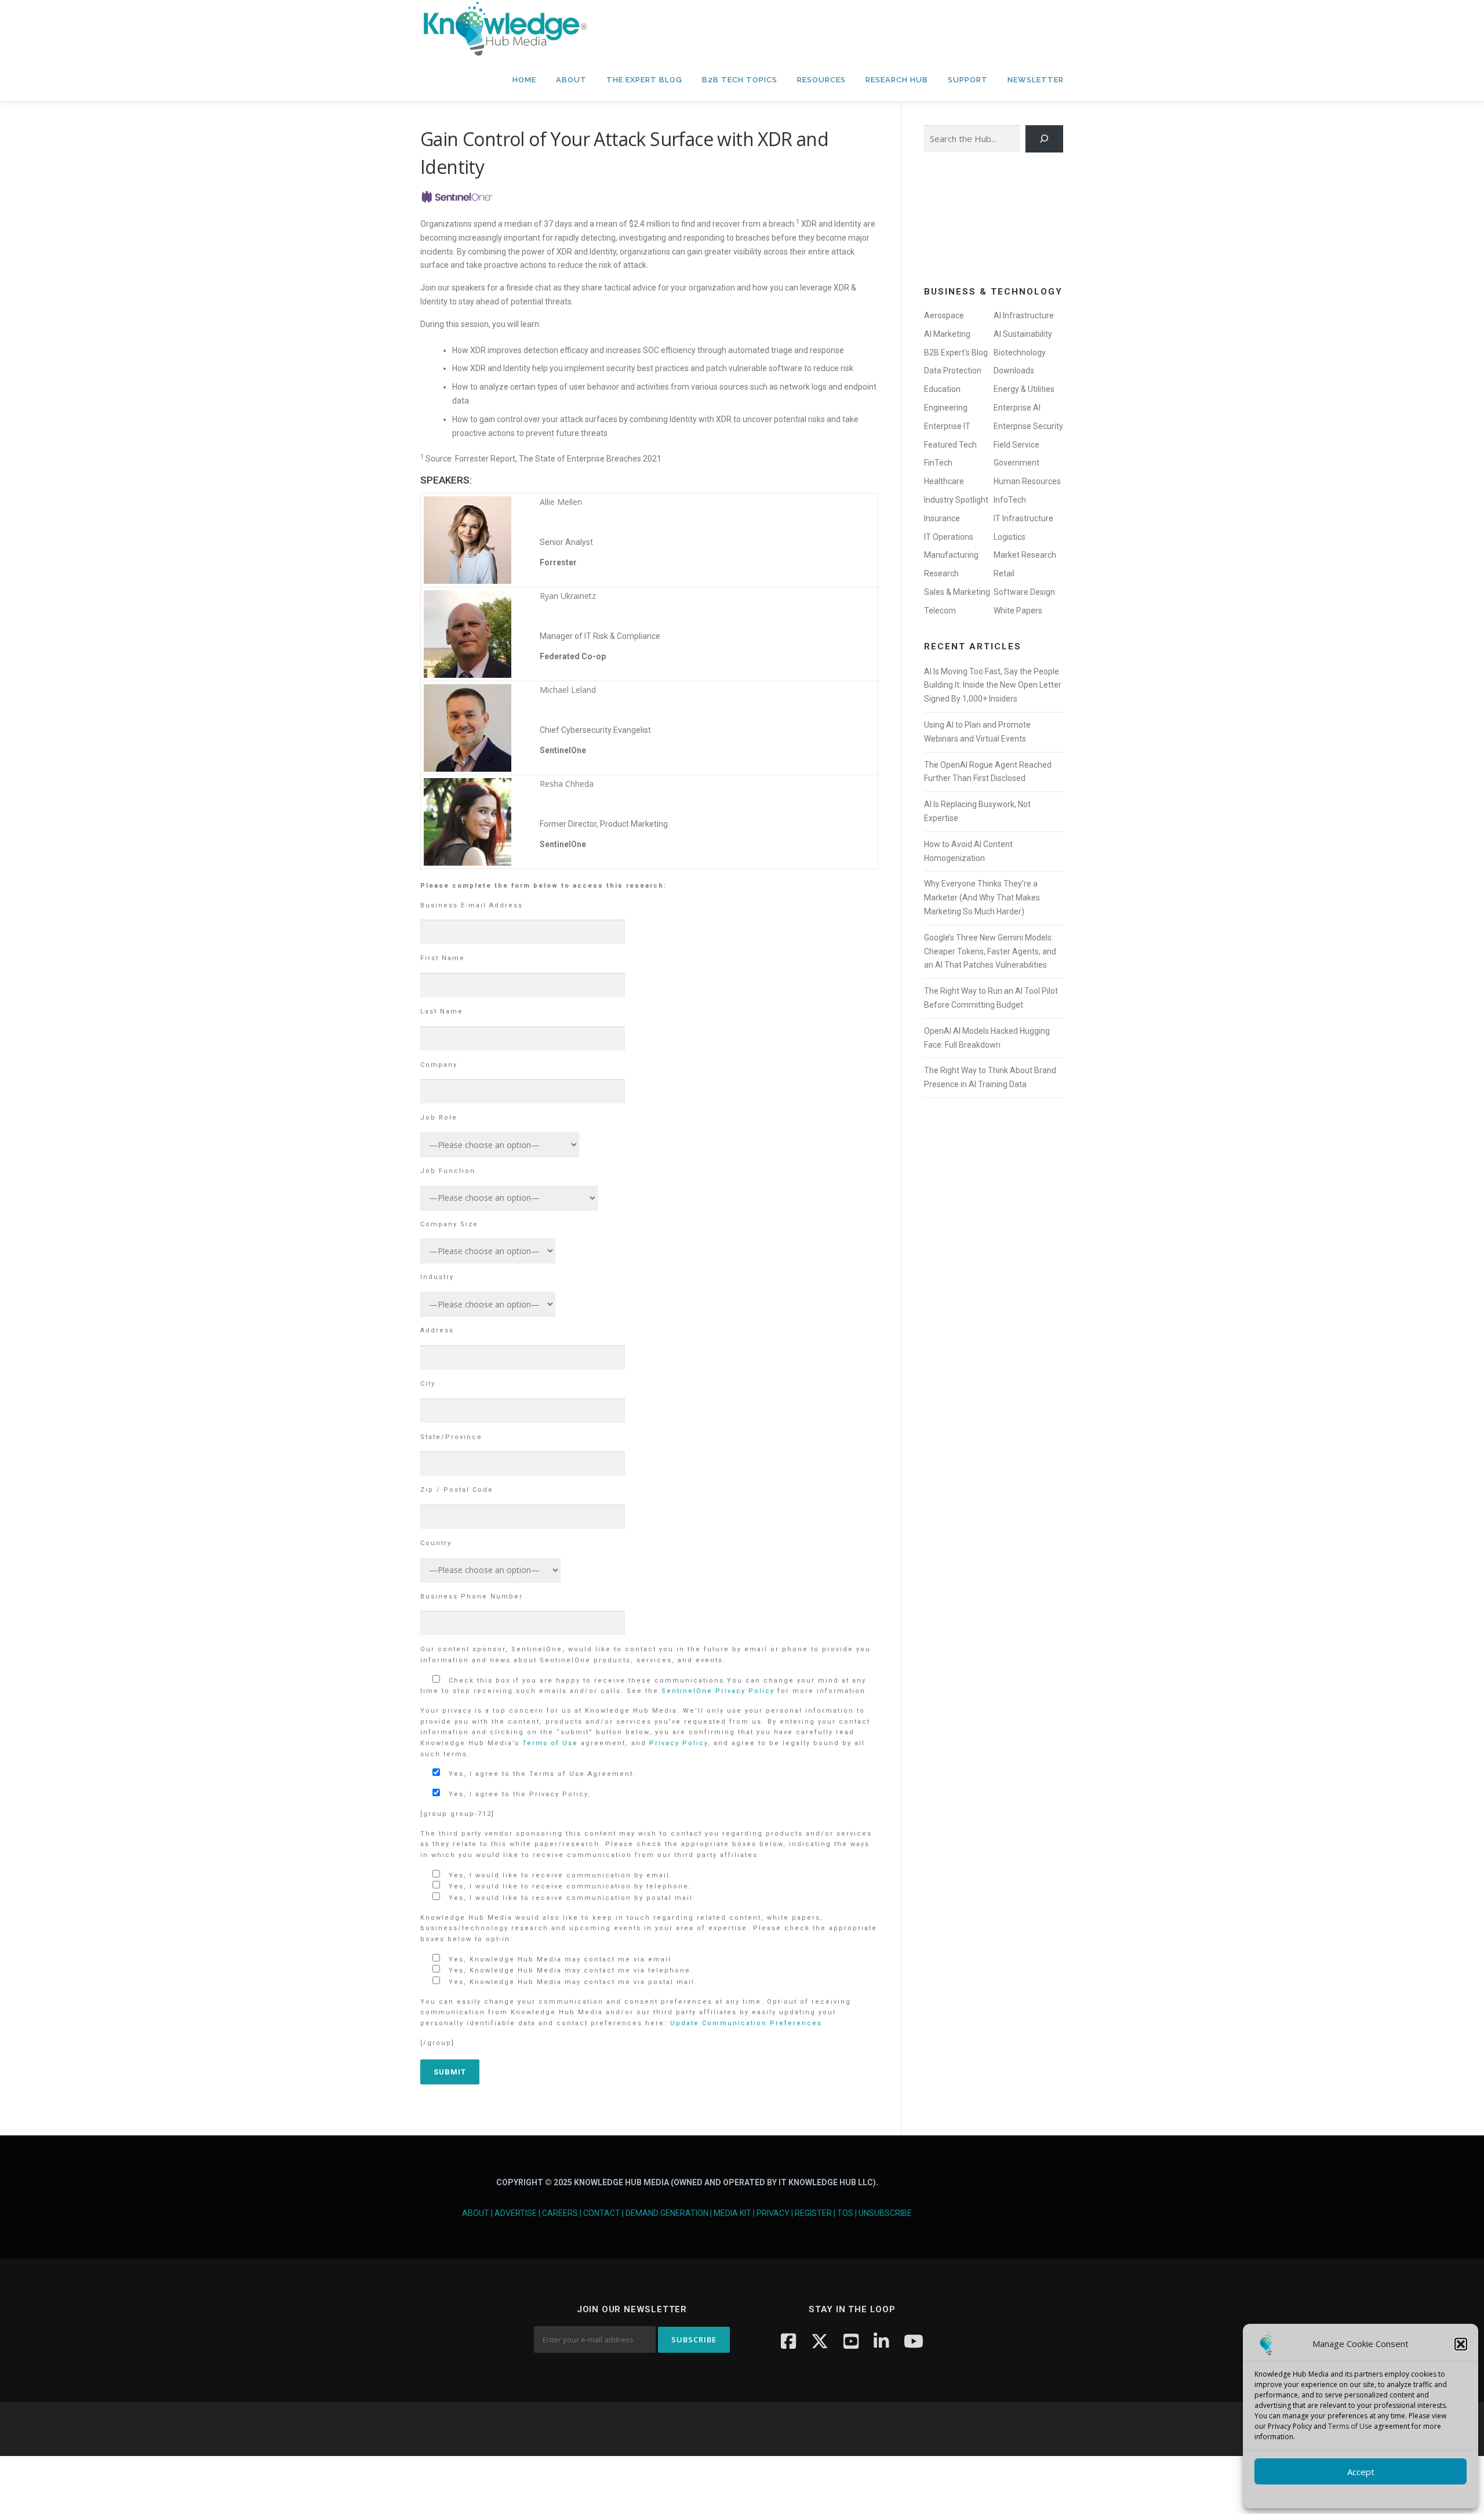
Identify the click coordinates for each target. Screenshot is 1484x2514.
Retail (1004, 573)
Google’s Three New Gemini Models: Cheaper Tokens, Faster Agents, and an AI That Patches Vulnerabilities (990, 951)
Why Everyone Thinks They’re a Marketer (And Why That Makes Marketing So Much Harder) (982, 898)
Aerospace (944, 315)
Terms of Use (1350, 2426)
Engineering (946, 408)
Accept (1361, 2472)
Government (1016, 463)
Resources (821, 80)
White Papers (1018, 611)
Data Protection (953, 370)
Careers (560, 2213)
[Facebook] (788, 2341)
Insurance (942, 518)
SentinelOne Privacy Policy (718, 1691)
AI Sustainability (1023, 334)
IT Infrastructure (1023, 518)
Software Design (1024, 592)
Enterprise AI (1017, 408)
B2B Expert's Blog (956, 353)
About (571, 80)
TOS (845, 2213)
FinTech (938, 463)
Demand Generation (667, 2213)
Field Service (1016, 445)
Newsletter (1036, 80)
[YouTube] (851, 2341)
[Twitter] (820, 2341)
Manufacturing (951, 555)
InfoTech (1010, 500)
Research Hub (897, 80)
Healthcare (944, 481)
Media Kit (732, 2213)
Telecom (940, 611)
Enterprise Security (1028, 426)
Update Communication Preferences (746, 2023)
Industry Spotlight (956, 500)
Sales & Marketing (957, 592)
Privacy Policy (679, 1743)
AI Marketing (947, 334)
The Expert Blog (644, 80)
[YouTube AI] (914, 2341)
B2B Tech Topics (740, 80)
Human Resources (1027, 481)
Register (813, 2213)
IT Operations (949, 537)
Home (524, 80)
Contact (602, 2213)
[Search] (1044, 139)
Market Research (1025, 555)
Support (968, 80)
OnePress (777, 2429)
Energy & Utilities (1024, 389)
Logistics (1010, 537)
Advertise (516, 2213)
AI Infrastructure (1024, 315)
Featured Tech (950, 445)
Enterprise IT (947, 426)
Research (941, 573)
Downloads (1014, 370)
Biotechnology (1020, 353)
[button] (1461, 2344)
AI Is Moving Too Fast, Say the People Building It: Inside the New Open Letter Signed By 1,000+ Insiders (993, 685)
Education (942, 389)
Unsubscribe (885, 2213)
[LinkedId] (881, 2341)
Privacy (773, 2213)
